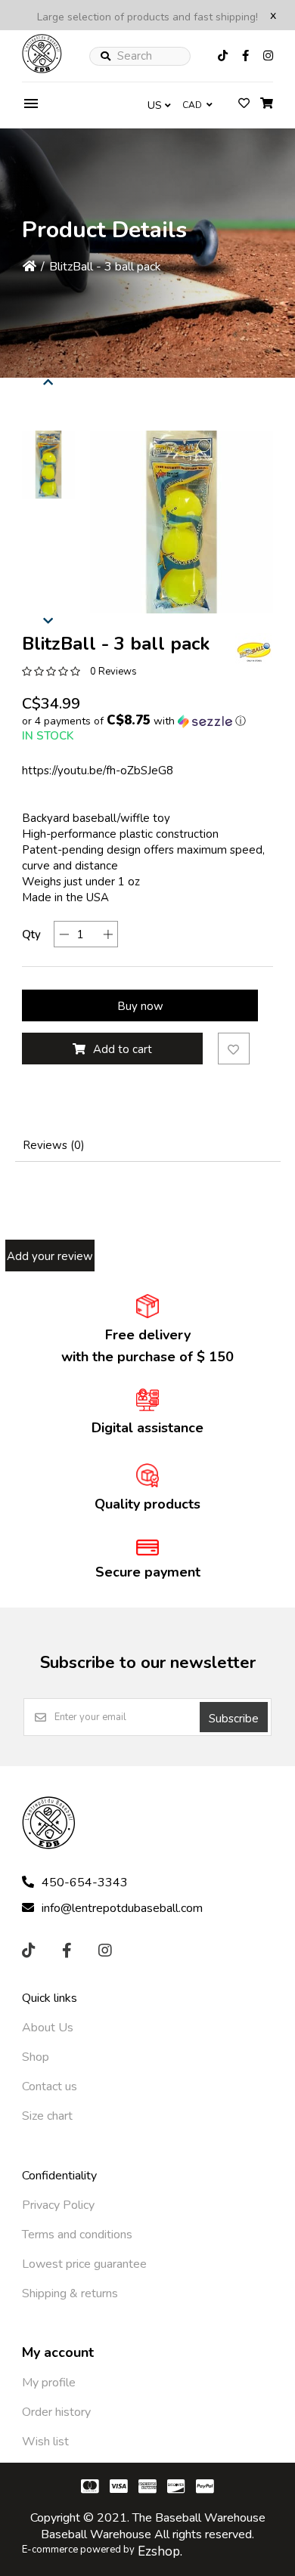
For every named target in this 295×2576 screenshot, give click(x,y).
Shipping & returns (70, 2293)
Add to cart (123, 1049)
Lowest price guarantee (84, 2264)
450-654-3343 (85, 1883)
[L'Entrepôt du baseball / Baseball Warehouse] (42, 69)
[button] (48, 465)
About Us (48, 2028)
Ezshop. (160, 2551)
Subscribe (234, 1719)
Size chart (47, 2116)
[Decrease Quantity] (64, 934)
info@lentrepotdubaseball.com (122, 1908)
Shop (36, 2057)
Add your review (50, 1256)
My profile (49, 2383)
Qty (31, 934)
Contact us (50, 2086)
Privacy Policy (58, 2205)
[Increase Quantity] (108, 934)
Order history (56, 2412)
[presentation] (48, 380)
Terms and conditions (77, 2235)
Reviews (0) (54, 1145)
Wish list (45, 2442)
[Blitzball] (254, 652)
